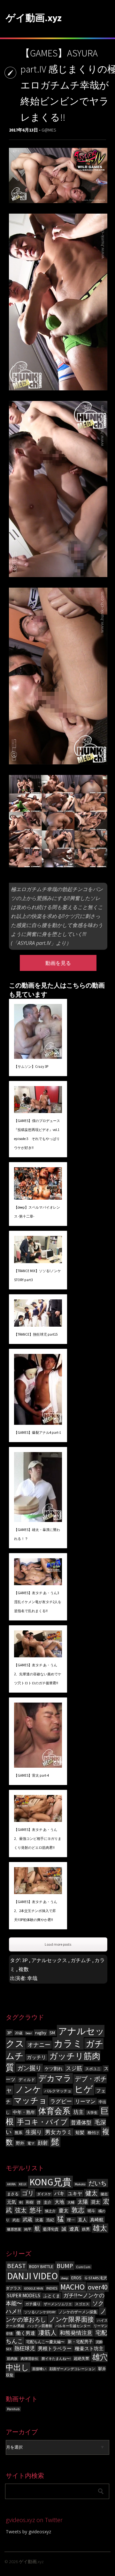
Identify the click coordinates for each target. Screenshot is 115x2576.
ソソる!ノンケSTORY (40, 2312)
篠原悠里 (14, 2229)
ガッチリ (36, 2057)
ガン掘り (29, 2068)
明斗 (91, 2211)
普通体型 (81, 2123)
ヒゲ (84, 2089)
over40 (98, 2287)
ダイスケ (44, 2194)
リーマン (85, 2101)
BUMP (65, 2266)
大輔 (71, 2202)
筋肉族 (12, 2359)
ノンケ (28, 2089)
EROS (76, 2278)
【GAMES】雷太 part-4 (31, 1775)
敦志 (78, 2210)
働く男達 (26, 2333)
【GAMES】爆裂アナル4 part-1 (38, 1433)
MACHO (73, 2287)
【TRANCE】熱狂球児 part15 (36, 1334)
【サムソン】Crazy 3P (31, 1067)
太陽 (83, 2202)
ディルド (27, 2080)
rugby (41, 2033)
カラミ (68, 2043)
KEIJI (23, 2184)
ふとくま (52, 2296)
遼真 (74, 2229)
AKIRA (11, 2184)
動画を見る (58, 963)
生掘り (34, 2132)
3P (25, 1960)
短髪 (80, 2133)
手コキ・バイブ (42, 2122)
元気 (11, 2202)
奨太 (96, 2202)
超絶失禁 (81, 2358)
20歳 (19, 2033)
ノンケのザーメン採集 (78, 2312)
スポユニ (93, 2069)
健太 (91, 2193)
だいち (98, 2183)
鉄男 (86, 2229)
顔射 (43, 2143)
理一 (71, 2220)
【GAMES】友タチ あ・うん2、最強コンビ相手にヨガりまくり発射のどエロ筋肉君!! (38, 1839)
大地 (59, 2202)
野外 (20, 2143)
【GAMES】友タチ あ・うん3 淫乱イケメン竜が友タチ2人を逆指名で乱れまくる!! (38, 1602)
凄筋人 (47, 2333)
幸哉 (32, 1978)
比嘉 (39, 2220)
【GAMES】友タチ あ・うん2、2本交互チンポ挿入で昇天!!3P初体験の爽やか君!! (36, 1911)
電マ (31, 2143)
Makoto (80, 2184)
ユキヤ (75, 2193)
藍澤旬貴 (51, 2229)
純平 (28, 2229)
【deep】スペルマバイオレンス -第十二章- (37, 1212)
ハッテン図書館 (40, 2326)
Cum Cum (83, 2267)
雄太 (100, 2228)
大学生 (92, 2113)
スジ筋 (74, 2068)
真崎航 (97, 2220)
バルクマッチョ (58, 2091)
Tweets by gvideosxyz (28, 2532)
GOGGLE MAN (34, 2288)
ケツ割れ (54, 2069)
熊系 (19, 2133)
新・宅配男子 (80, 2342)
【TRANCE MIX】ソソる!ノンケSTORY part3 (38, 1275)
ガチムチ (81, 1960)
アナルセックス (49, 1960)
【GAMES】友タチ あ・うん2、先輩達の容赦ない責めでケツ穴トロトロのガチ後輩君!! (38, 1674)
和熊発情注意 (76, 2333)
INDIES (52, 2288)
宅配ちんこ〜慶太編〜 (45, 2342)
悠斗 (36, 2210)
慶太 (64, 2210)
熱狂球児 (25, 2348)
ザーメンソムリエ (58, 2304)
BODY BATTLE (41, 2267)
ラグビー (61, 2101)
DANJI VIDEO (32, 2276)
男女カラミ (59, 2132)
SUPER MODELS (24, 2295)
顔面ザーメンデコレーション (72, 2369)
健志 (104, 2194)
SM (52, 2033)
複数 (24, 1969)
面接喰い (39, 2369)
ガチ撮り (33, 2304)
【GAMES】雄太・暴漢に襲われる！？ (37, 1534)
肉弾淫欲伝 (30, 2359)
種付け (93, 2133)
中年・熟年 (24, 2112)
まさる (13, 2194)
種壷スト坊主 (89, 2349)
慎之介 (50, 2211)
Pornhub (13, 2409)
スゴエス (82, 2304)
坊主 (79, 2112)
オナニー (39, 2045)
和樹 (30, 2202)
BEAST (16, 2266)
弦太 (21, 2210)
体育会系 (54, 2111)
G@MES (49, 130)
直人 (82, 2220)
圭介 (48, 2202)
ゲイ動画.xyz (34, 18)
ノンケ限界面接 (72, 2319)
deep (65, 2278)
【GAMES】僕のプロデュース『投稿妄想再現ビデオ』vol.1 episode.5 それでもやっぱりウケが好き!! (37, 1134)
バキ (59, 2193)
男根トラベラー (55, 2349)
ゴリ (28, 2193)
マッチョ (30, 2100)
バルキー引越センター (73, 2326)
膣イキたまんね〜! (56, 2359)
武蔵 (27, 2219)
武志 (16, 2220)
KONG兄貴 (50, 2182)
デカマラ (55, 2078)
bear (29, 2033)
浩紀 (50, 2220)
